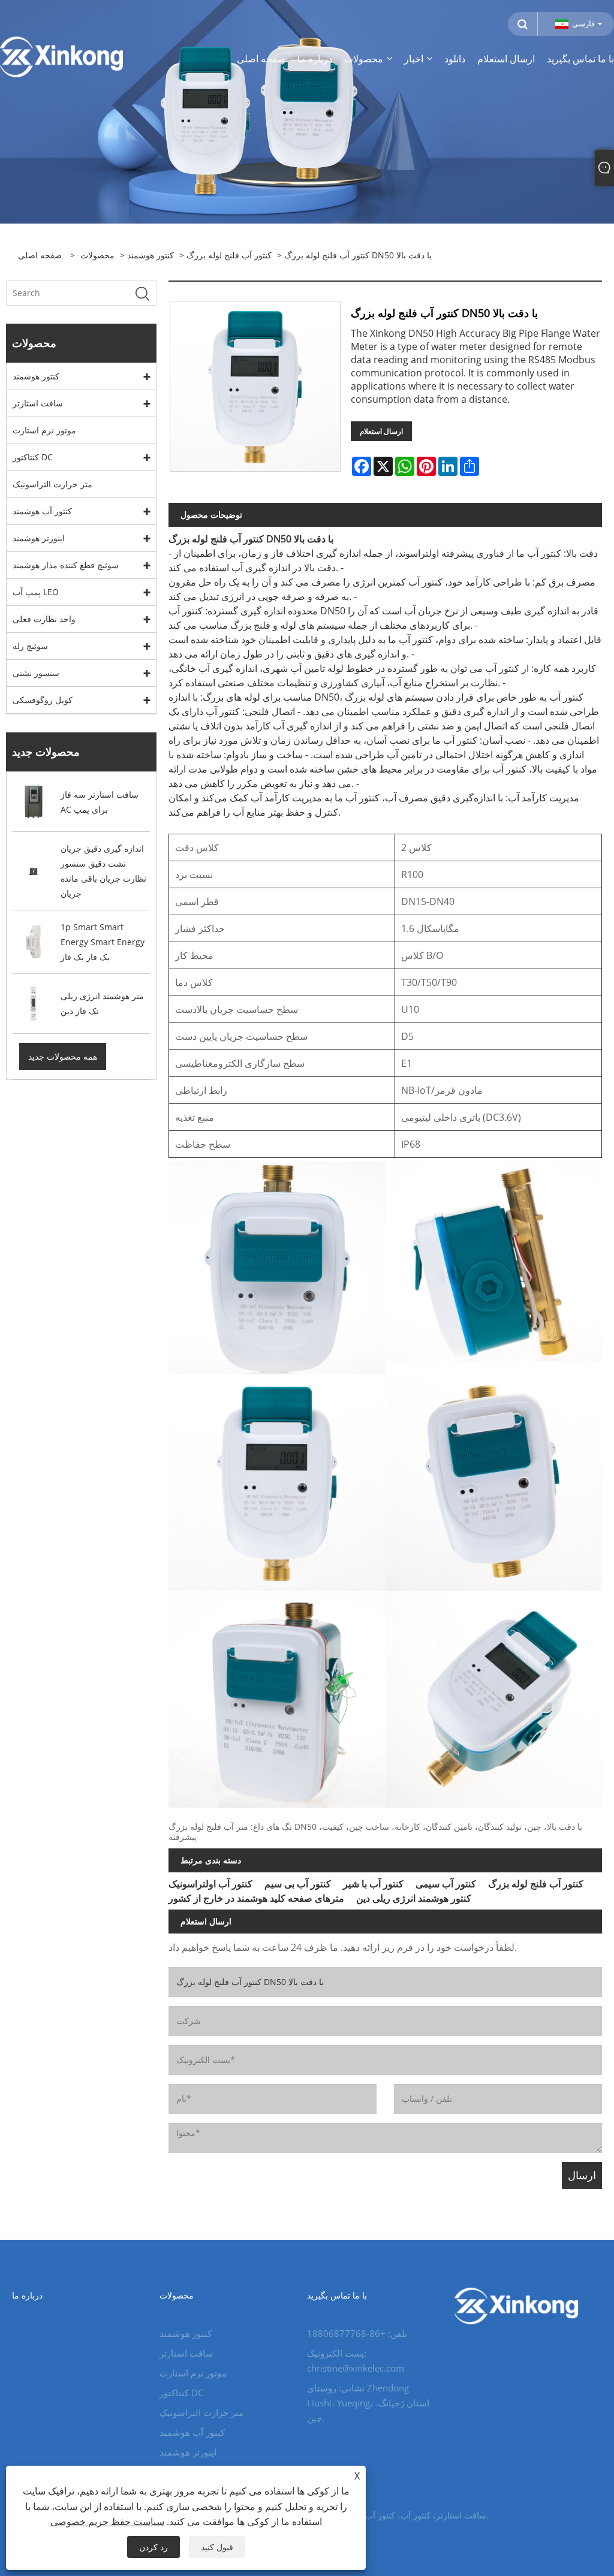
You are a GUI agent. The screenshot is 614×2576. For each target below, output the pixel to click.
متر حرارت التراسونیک (52, 484)
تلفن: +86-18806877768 (357, 2333)
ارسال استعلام (381, 431)
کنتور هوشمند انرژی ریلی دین (414, 1898)
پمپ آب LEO (36, 592)
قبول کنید (217, 2547)
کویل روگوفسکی (43, 700)
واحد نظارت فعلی (44, 619)
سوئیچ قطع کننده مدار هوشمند (66, 565)
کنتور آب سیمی (446, 1884)
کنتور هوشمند (151, 255)
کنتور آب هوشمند (42, 511)
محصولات (97, 255)
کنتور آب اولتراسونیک (210, 1884)
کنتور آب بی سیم (298, 1884)
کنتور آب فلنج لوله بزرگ (229, 255)
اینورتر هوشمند (39, 538)
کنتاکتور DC (33, 457)
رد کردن (153, 2547)
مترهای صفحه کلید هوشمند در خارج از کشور (256, 1898)
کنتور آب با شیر (373, 1884)
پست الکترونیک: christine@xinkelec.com (356, 2361)
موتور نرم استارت (44, 430)
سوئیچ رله (30, 646)
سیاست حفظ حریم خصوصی (107, 2521)
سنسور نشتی (36, 673)
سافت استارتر (38, 403)
